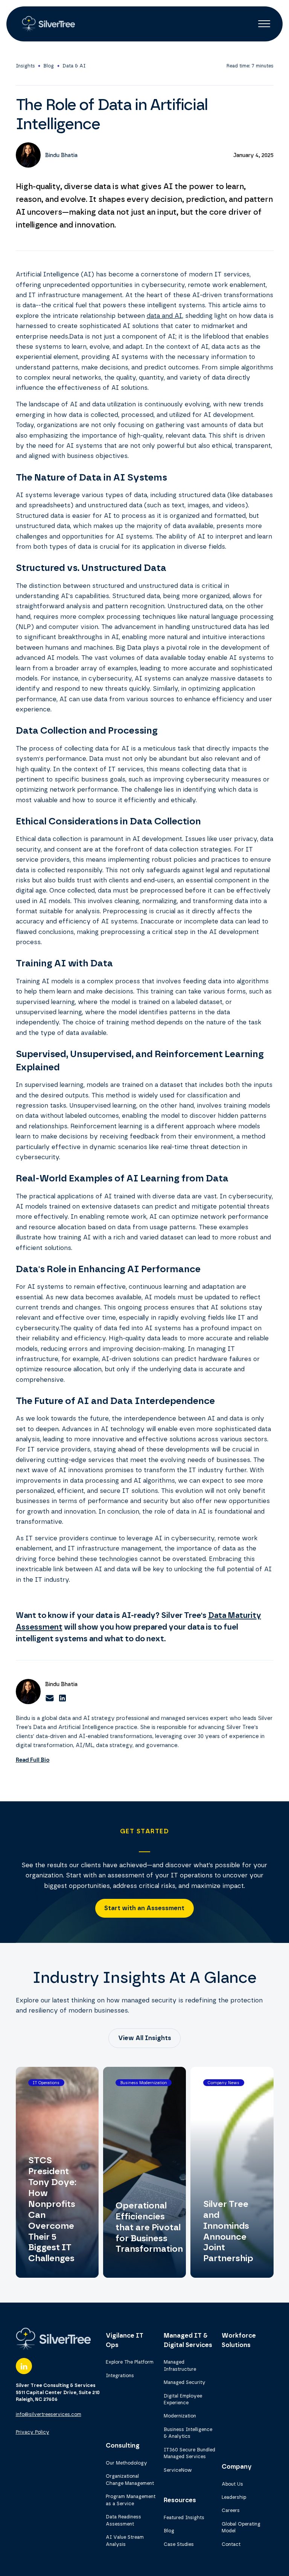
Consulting (123, 2445)
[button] (264, 24)
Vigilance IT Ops (125, 2340)
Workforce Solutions (239, 2340)
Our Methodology (126, 2463)
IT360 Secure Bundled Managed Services (189, 2453)
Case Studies (179, 2544)
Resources (180, 2500)
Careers (231, 2510)
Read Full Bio (33, 1760)
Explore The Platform (130, 2362)
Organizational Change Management (130, 2480)
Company (237, 2466)
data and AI (164, 316)
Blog (49, 66)
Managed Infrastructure (180, 2365)
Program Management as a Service (131, 2500)
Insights (25, 66)
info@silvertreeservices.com (49, 2414)
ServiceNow (178, 2470)
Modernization (180, 2416)
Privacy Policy (33, 2432)
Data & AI (74, 66)
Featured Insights (184, 2517)
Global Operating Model (241, 2527)
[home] (47, 24)
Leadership (234, 2497)
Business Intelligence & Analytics (188, 2433)
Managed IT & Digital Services (188, 2340)
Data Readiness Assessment (123, 2520)
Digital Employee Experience (183, 2399)
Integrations (120, 2375)
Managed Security (185, 2382)
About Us (232, 2484)
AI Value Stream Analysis (125, 2541)
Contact (231, 2544)
